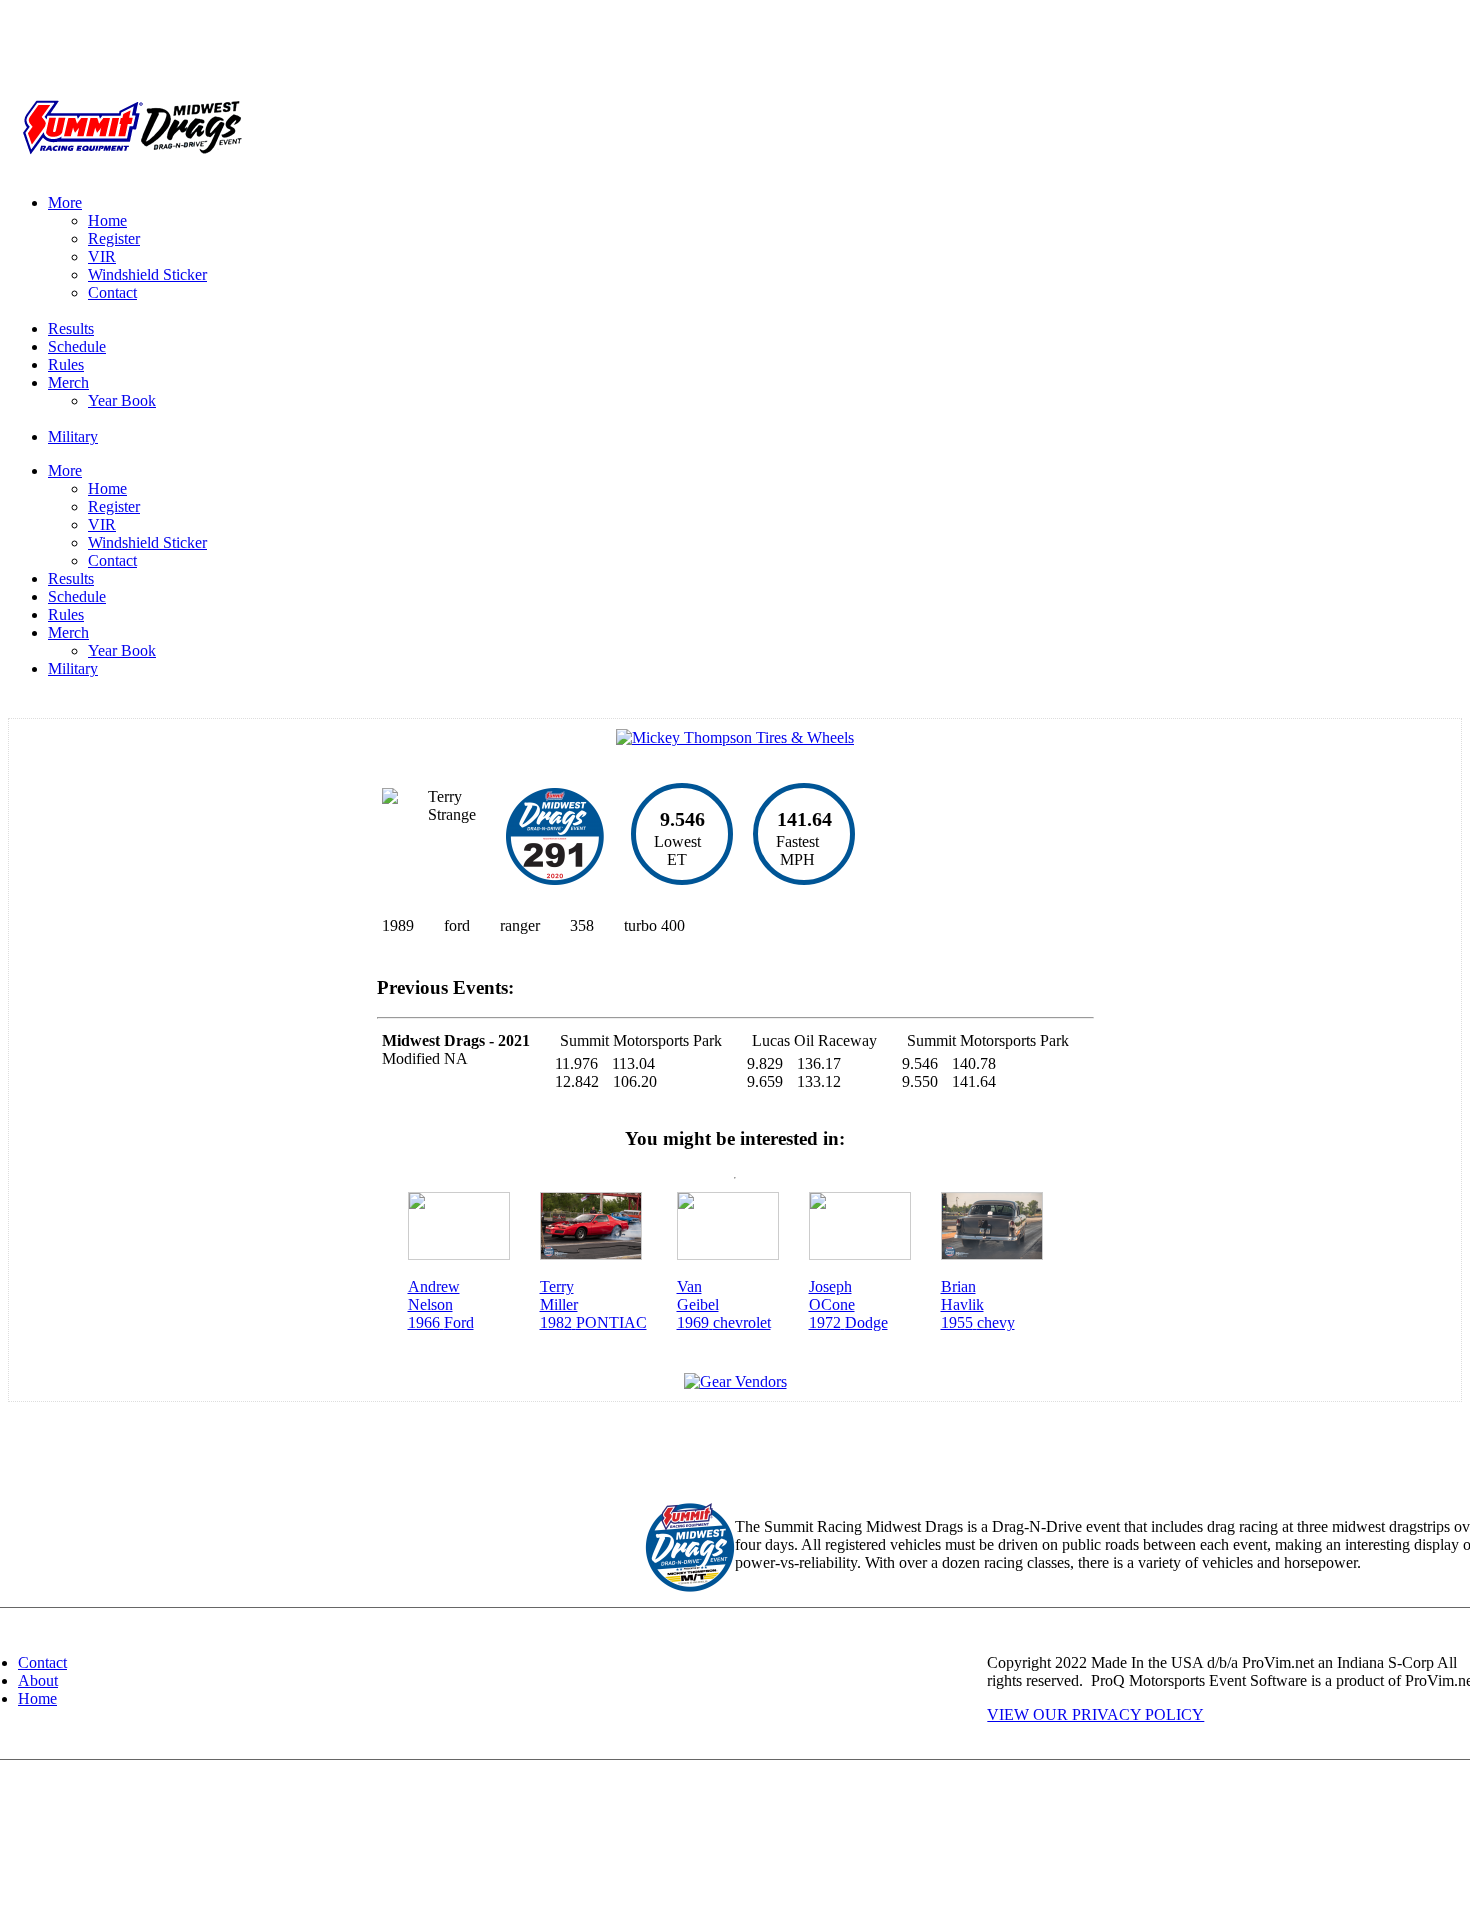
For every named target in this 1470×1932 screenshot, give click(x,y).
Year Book (122, 400)
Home (107, 220)
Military (73, 436)
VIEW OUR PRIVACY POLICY (1095, 1714)
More (65, 202)
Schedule (77, 346)
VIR (102, 256)
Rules (66, 364)
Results (71, 328)
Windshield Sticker (147, 274)
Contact (112, 292)
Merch (68, 382)
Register (114, 238)
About (38, 1680)
